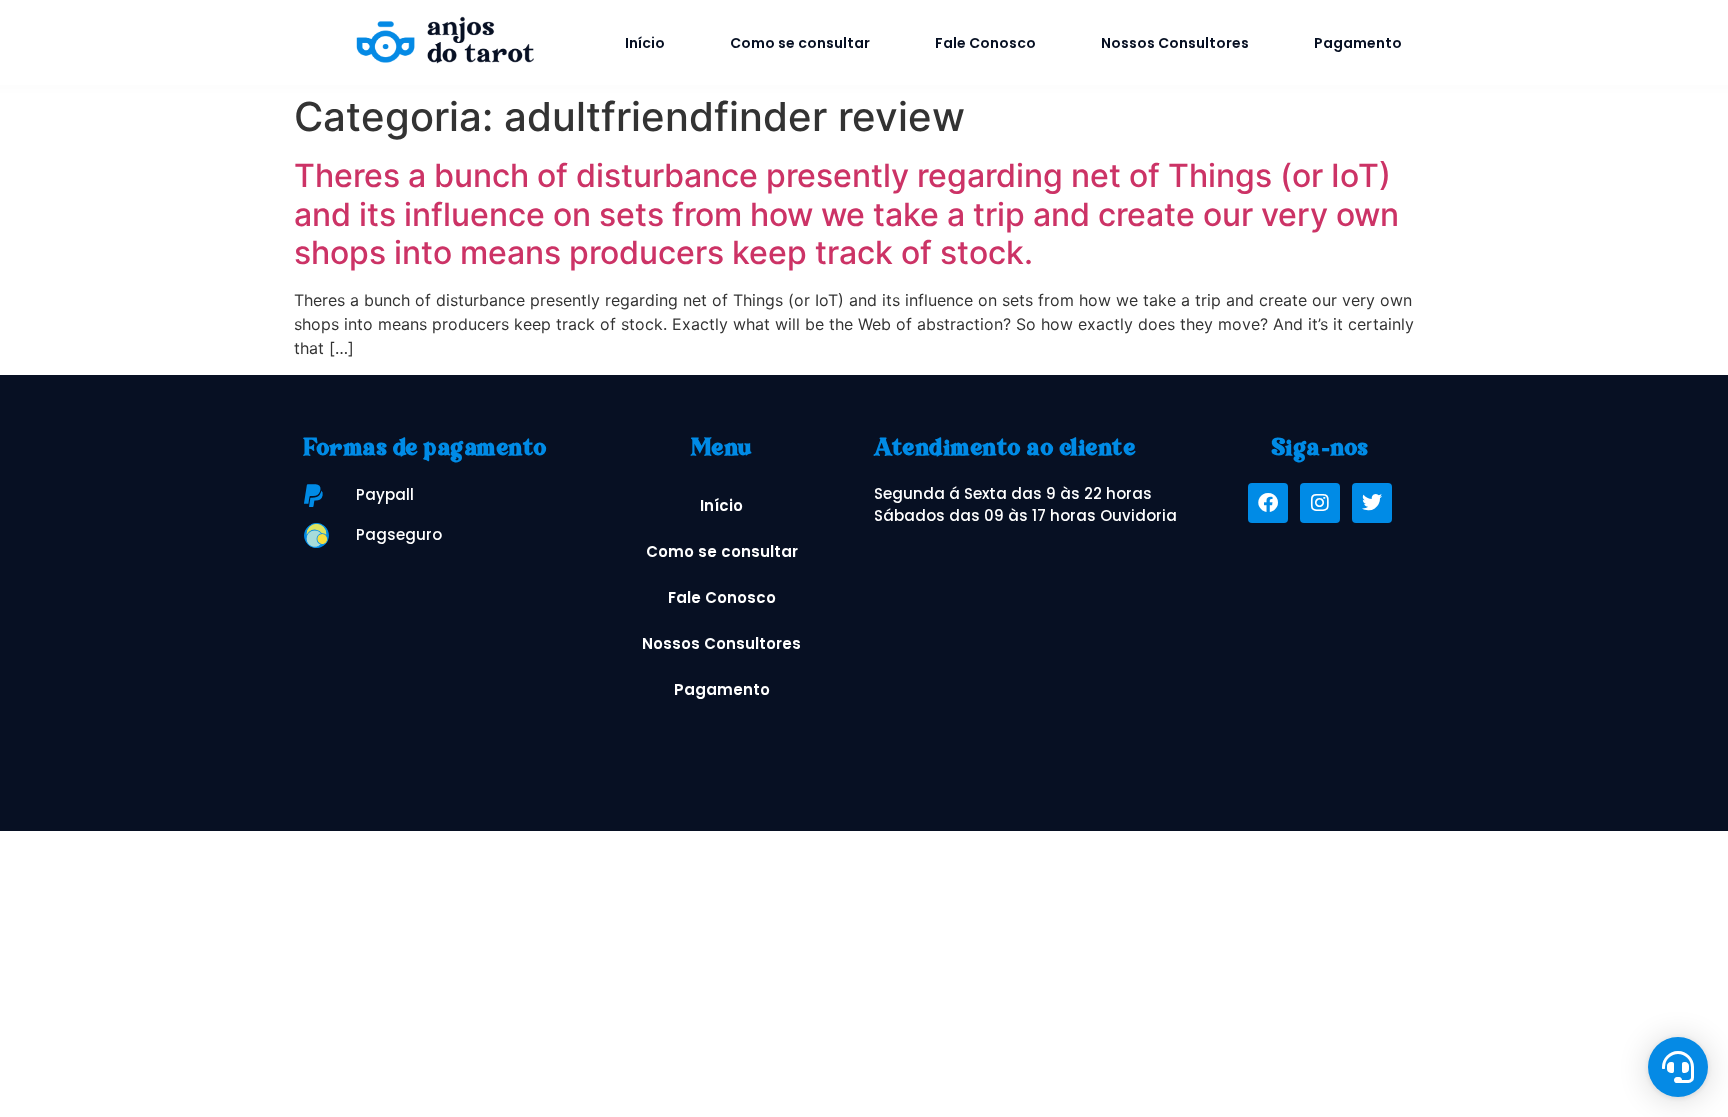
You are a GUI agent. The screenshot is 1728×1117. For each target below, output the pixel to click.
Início (645, 43)
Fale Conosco (985, 43)
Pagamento (1358, 43)
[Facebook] (1268, 503)
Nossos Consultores (1175, 43)
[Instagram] (1320, 503)
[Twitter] (1372, 503)
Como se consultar (800, 43)
